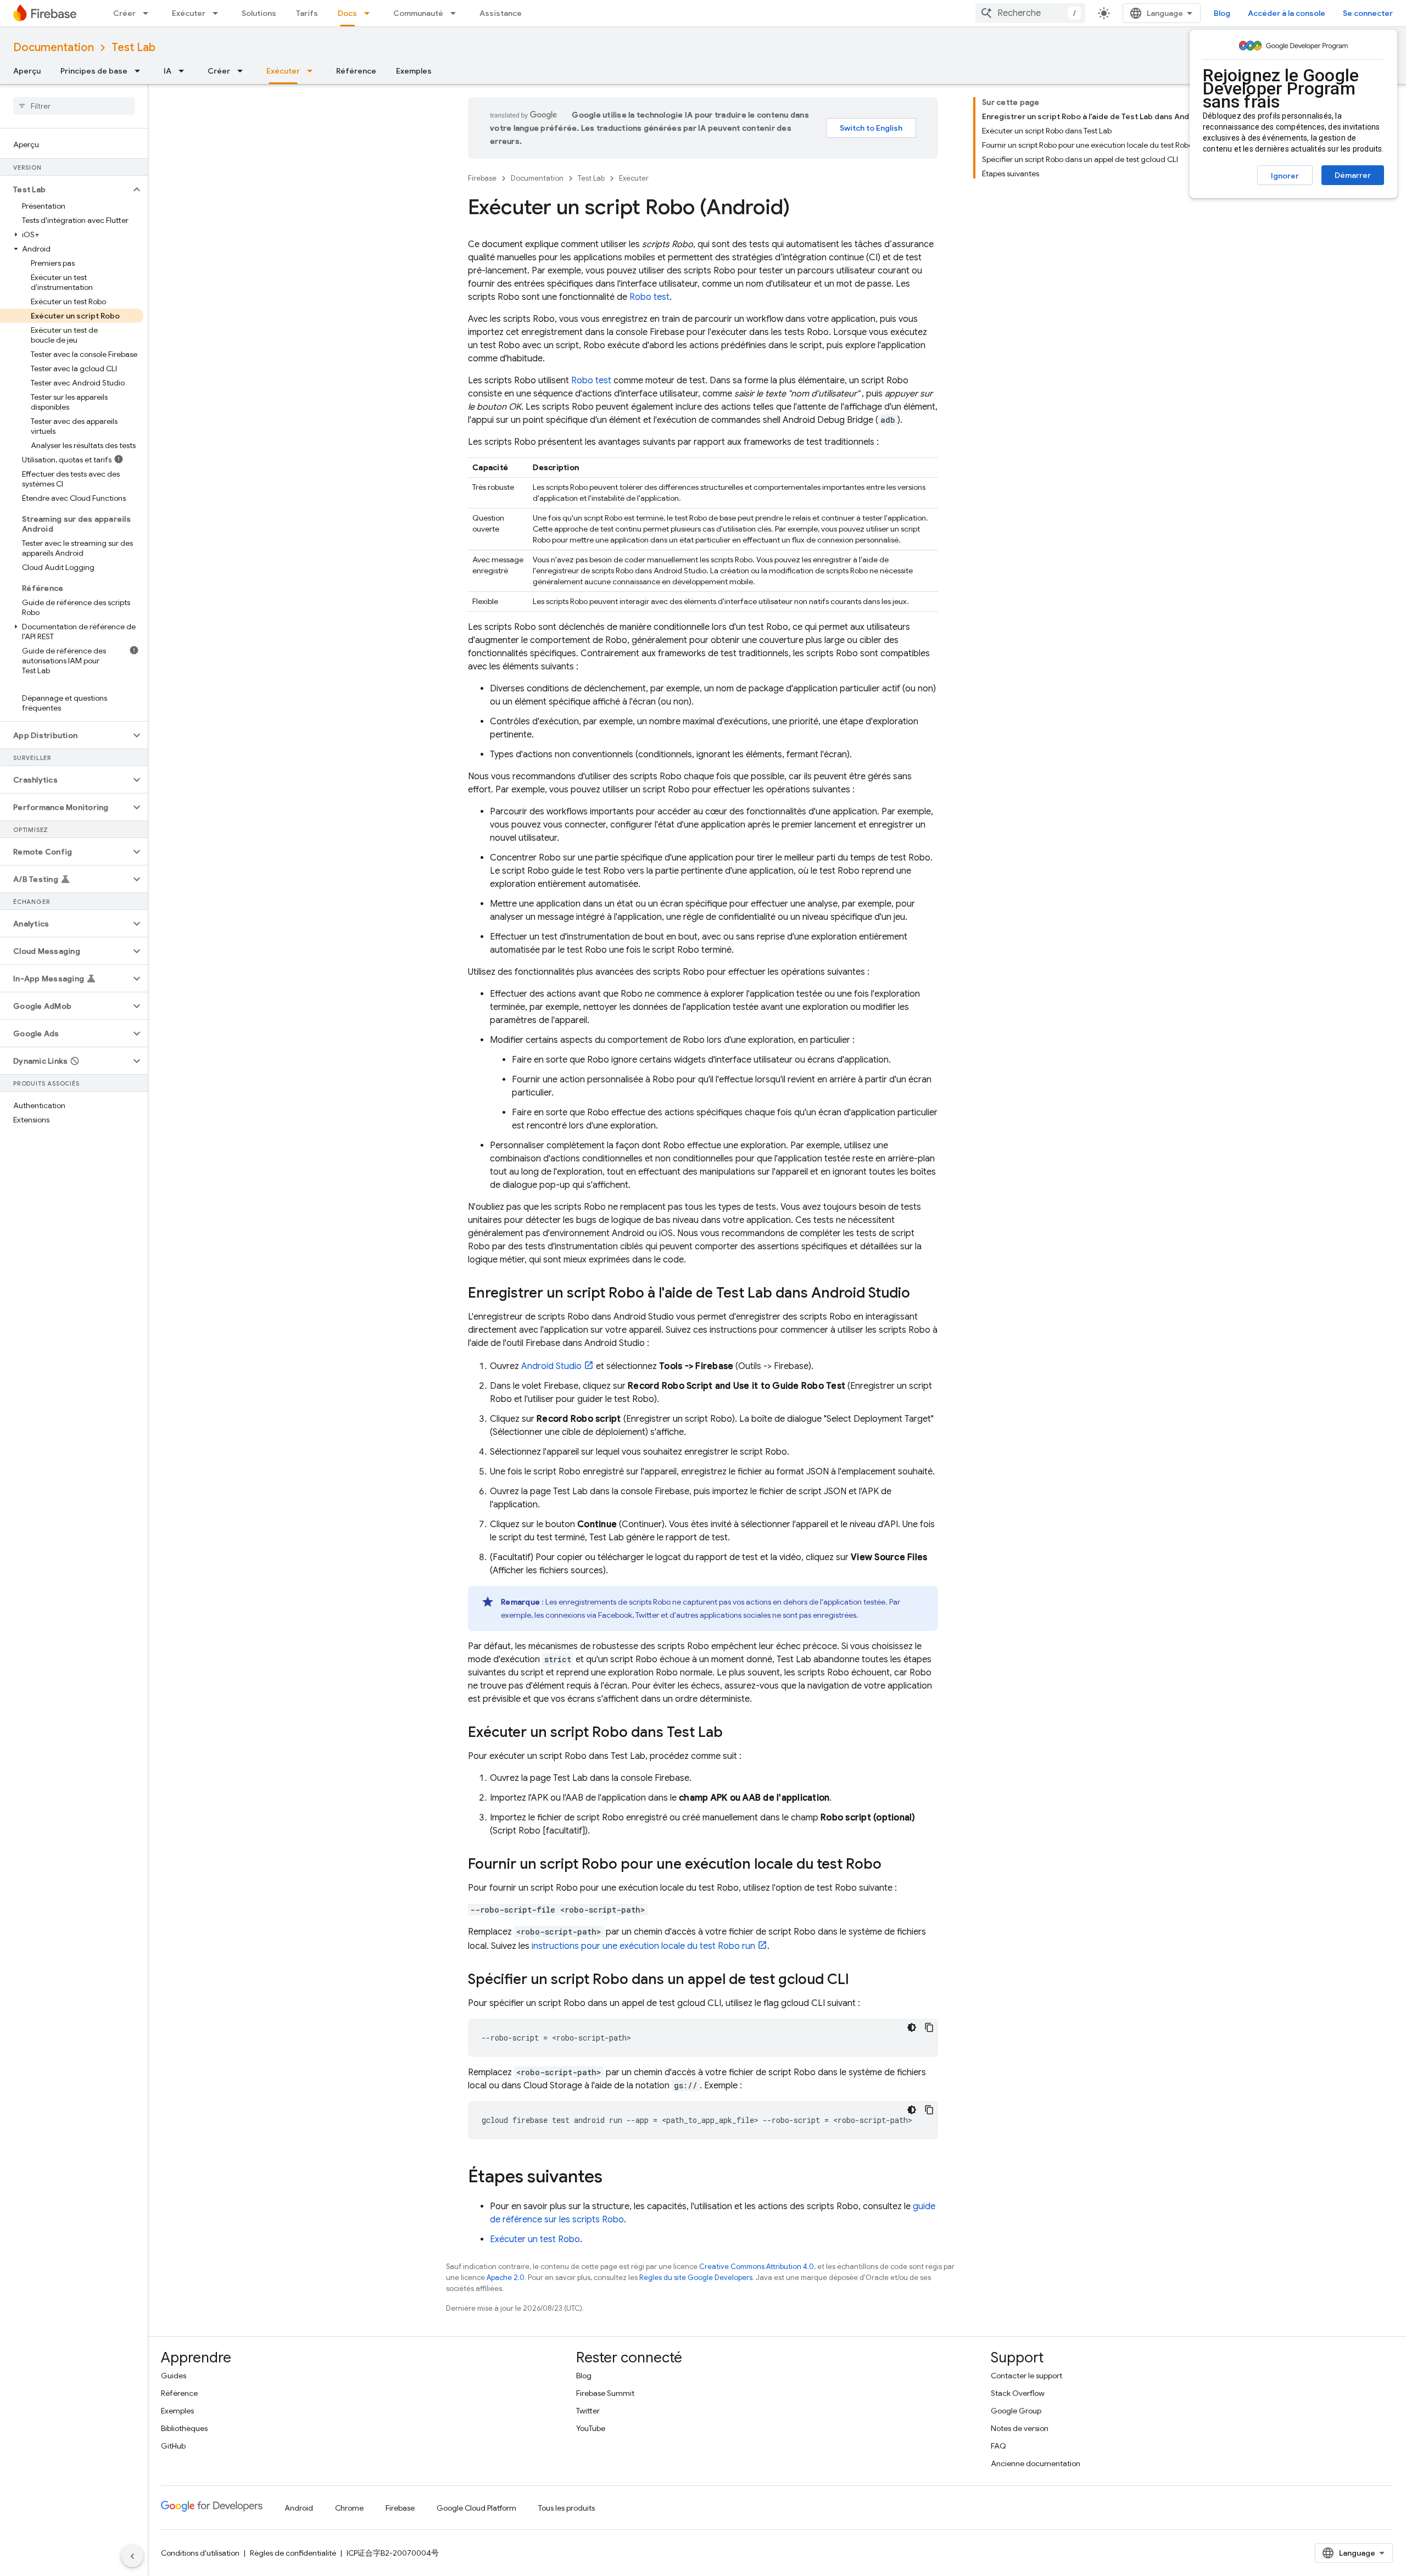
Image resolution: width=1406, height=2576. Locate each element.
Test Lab (133, 48)
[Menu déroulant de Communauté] (456, 13)
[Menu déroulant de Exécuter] (219, 13)
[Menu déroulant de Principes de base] (141, 71)
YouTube (591, 2428)
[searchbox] (74, 106)
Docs (347, 13)
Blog (1222, 13)
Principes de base (94, 71)
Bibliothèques (184, 2428)
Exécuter (189, 13)
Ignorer (1285, 176)
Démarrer (1353, 175)
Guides (174, 2376)
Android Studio (551, 1366)
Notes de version (1020, 2428)
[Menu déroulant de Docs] (370, 13)
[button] (65, 189)
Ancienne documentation (1036, 2463)
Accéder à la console (1287, 13)
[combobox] (1030, 13)
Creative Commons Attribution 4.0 (757, 2267)
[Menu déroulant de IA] (185, 71)
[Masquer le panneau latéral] (132, 2556)
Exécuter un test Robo (535, 2239)
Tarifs (307, 13)
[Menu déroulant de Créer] (149, 13)
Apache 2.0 (506, 2278)
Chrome (349, 2508)
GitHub (173, 2446)
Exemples (414, 71)
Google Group (1016, 2411)
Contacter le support (1026, 2376)
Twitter (588, 2411)
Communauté (418, 13)
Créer (124, 13)
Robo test (649, 297)
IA (168, 71)
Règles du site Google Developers (696, 2278)
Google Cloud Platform (476, 2508)
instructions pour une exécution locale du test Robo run (643, 1946)
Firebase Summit (605, 2393)
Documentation (54, 48)
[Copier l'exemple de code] (929, 2027)
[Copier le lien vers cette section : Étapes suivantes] (613, 2178)
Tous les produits (567, 2508)
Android (299, 2508)
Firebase (482, 178)
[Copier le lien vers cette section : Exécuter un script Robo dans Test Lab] (734, 1733)
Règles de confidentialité (293, 2553)
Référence (356, 71)
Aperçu (27, 71)
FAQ (998, 2446)
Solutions (259, 13)
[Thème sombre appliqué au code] (912, 2027)
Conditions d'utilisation (200, 2553)
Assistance (501, 13)
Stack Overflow (1018, 2393)
